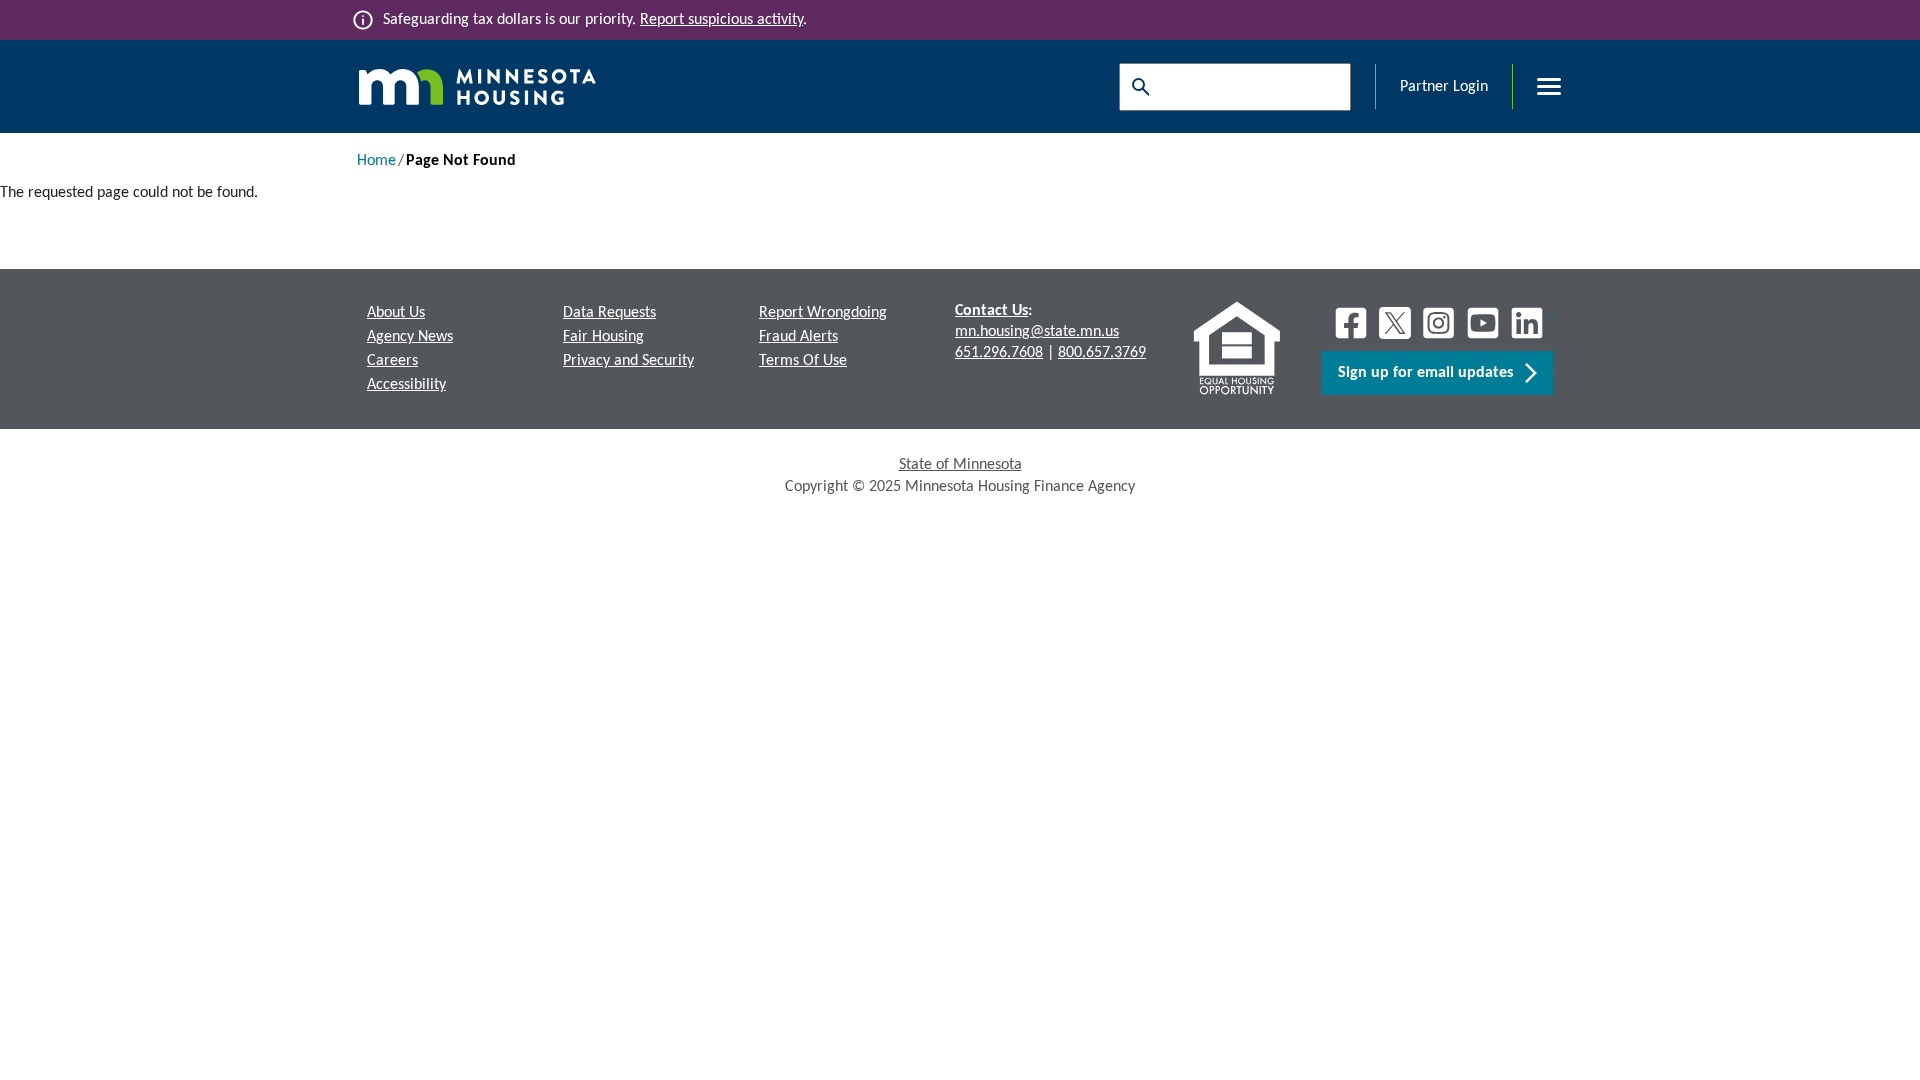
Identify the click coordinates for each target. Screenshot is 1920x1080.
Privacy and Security (628, 361)
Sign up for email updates (1431, 373)
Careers (392, 361)
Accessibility (406, 385)
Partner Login (1444, 87)
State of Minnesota (960, 465)
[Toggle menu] (1537, 87)
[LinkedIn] (1529, 323)
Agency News (410, 337)
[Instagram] (1439, 323)
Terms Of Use (803, 361)
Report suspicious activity (721, 20)
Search (1136, 87)
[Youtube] (1483, 323)
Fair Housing (603, 337)
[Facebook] (1351, 323)
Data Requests (609, 313)
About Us (396, 313)
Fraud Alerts (798, 337)
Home (376, 161)
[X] (1395, 323)
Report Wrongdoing (823, 313)
